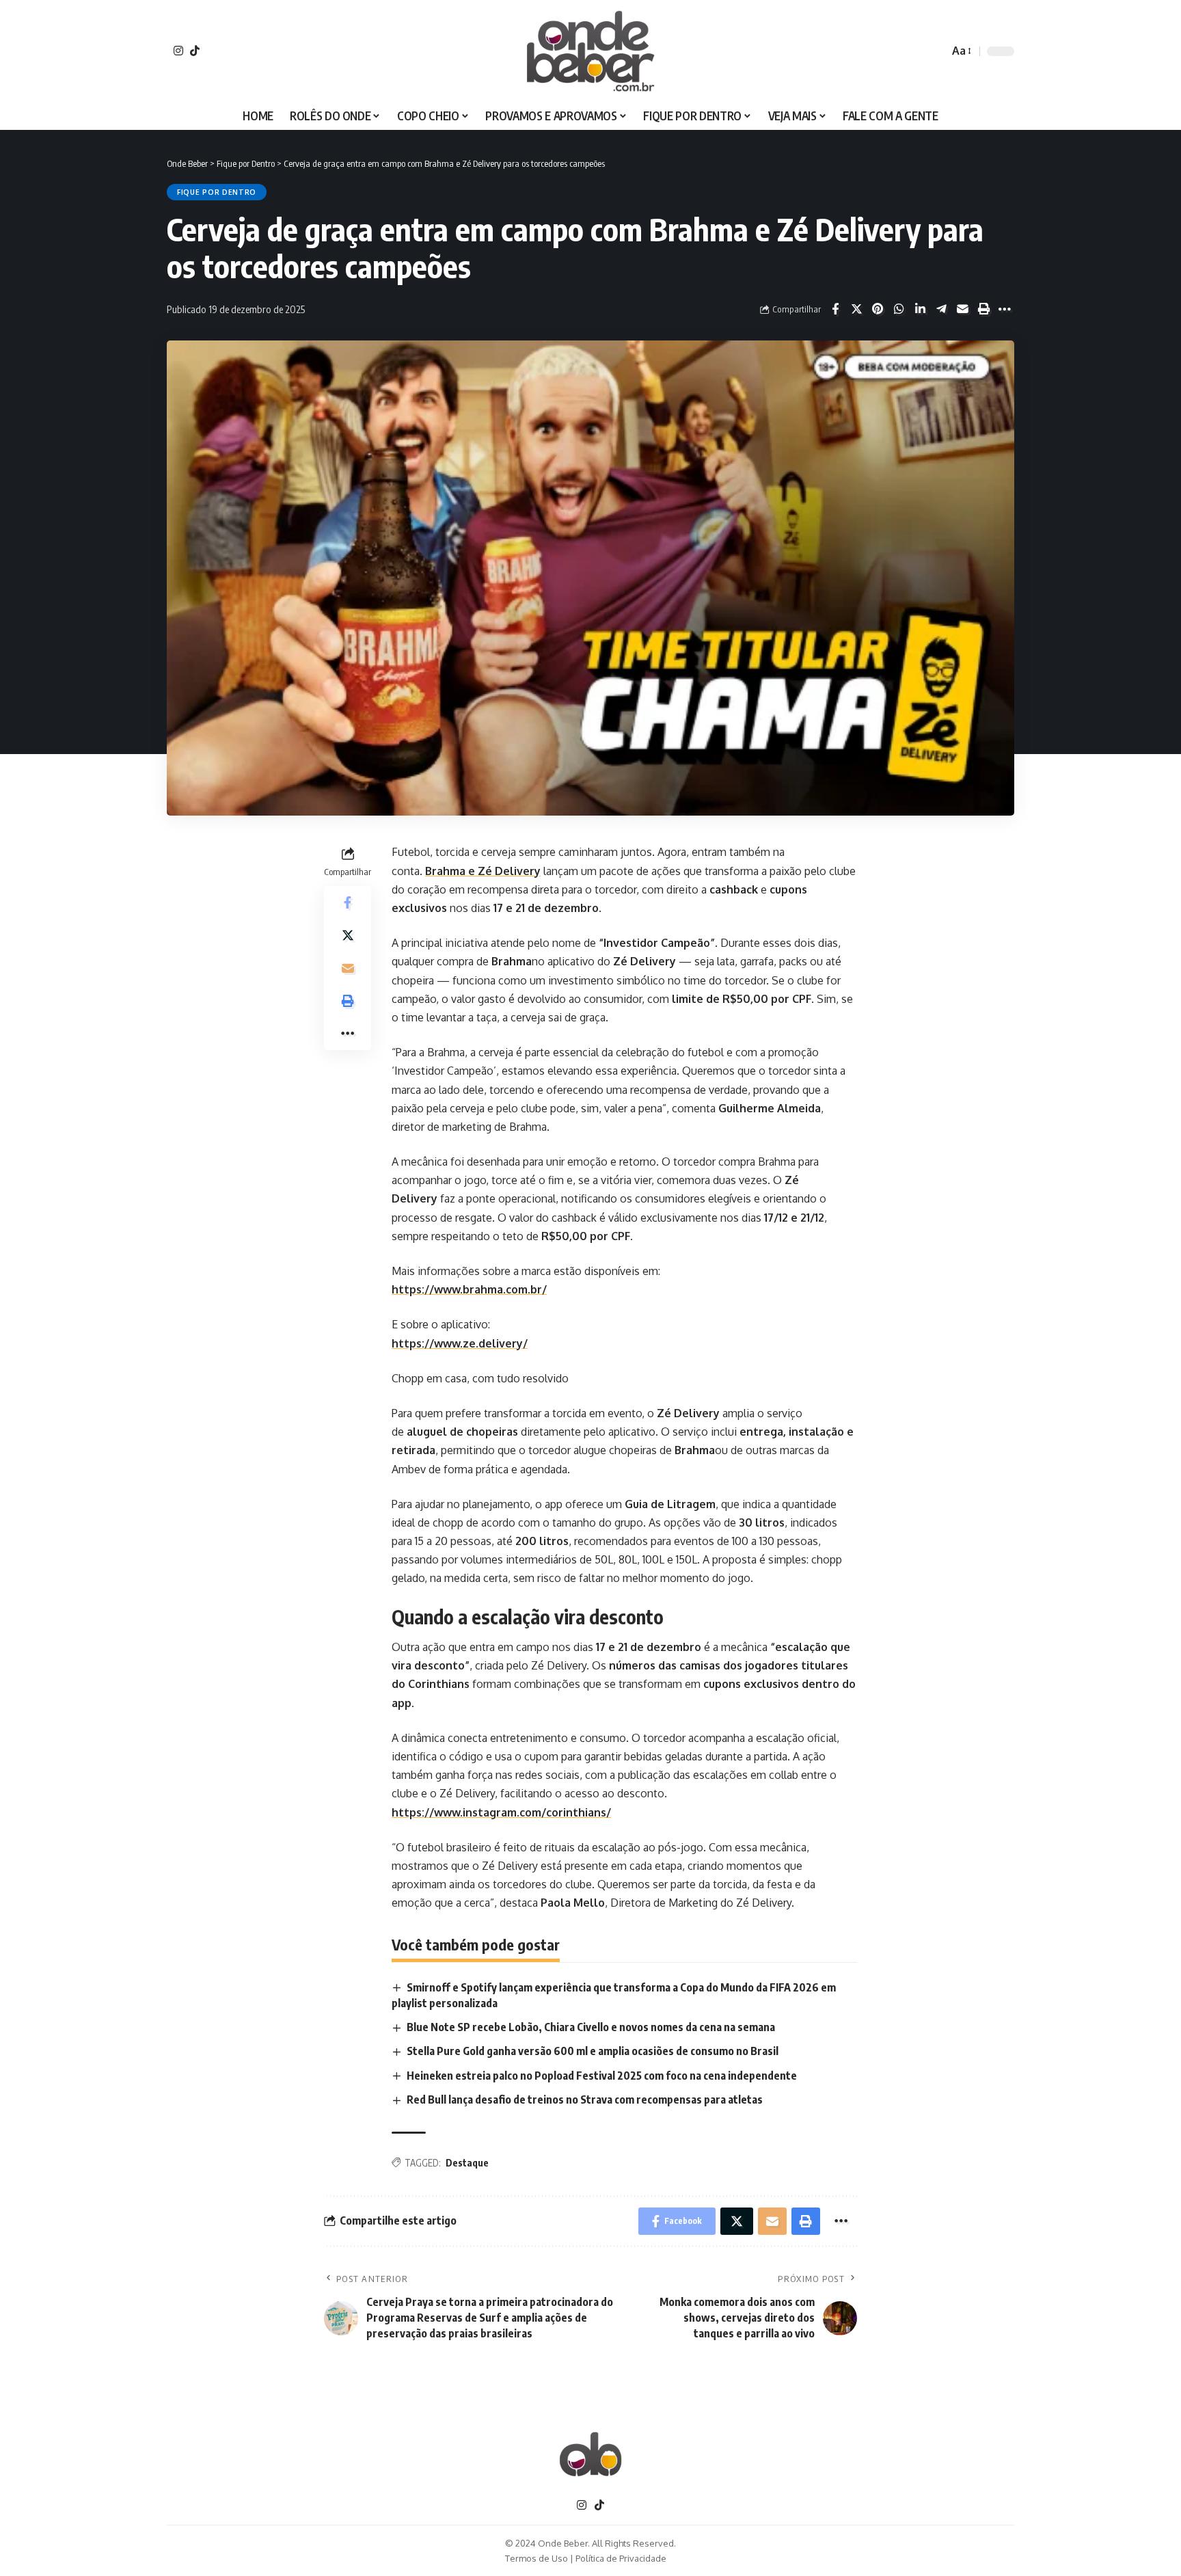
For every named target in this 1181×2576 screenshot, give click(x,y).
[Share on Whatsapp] (899, 309)
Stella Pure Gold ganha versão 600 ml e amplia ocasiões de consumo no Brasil (593, 2051)
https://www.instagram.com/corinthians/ (501, 1812)
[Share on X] (856, 309)
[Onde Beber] (590, 51)
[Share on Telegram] (941, 309)
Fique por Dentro (217, 192)
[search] (935, 51)
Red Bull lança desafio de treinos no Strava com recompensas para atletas (585, 2099)
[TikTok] (195, 51)
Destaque (467, 2163)
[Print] (983, 309)
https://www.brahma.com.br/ (469, 1289)
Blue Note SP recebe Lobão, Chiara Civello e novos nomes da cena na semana (591, 2027)
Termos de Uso (537, 2558)
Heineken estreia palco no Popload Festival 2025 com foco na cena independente (602, 2076)
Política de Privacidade (621, 2558)
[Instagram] (178, 51)
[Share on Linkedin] (920, 309)
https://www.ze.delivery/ (460, 1343)
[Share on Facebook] (835, 309)
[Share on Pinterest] (878, 309)
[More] (1005, 309)
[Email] (962, 309)
